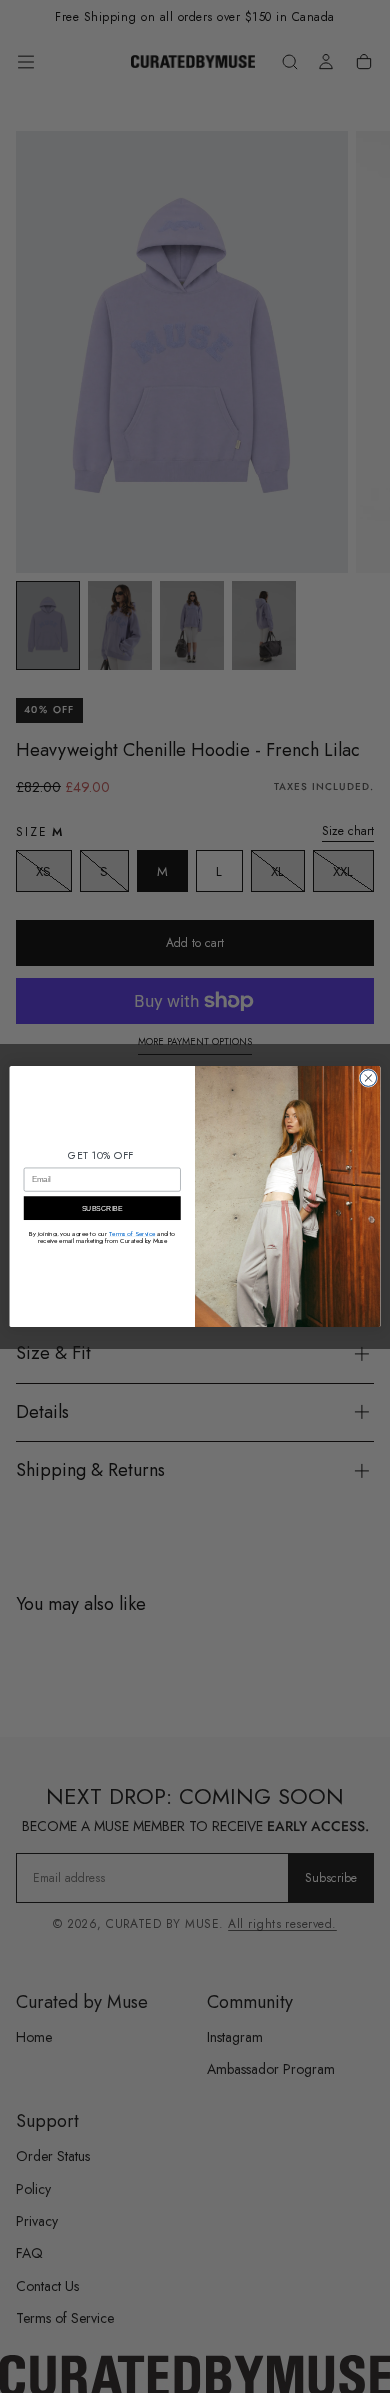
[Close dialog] (368, 1078)
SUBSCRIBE (102, 1208)
